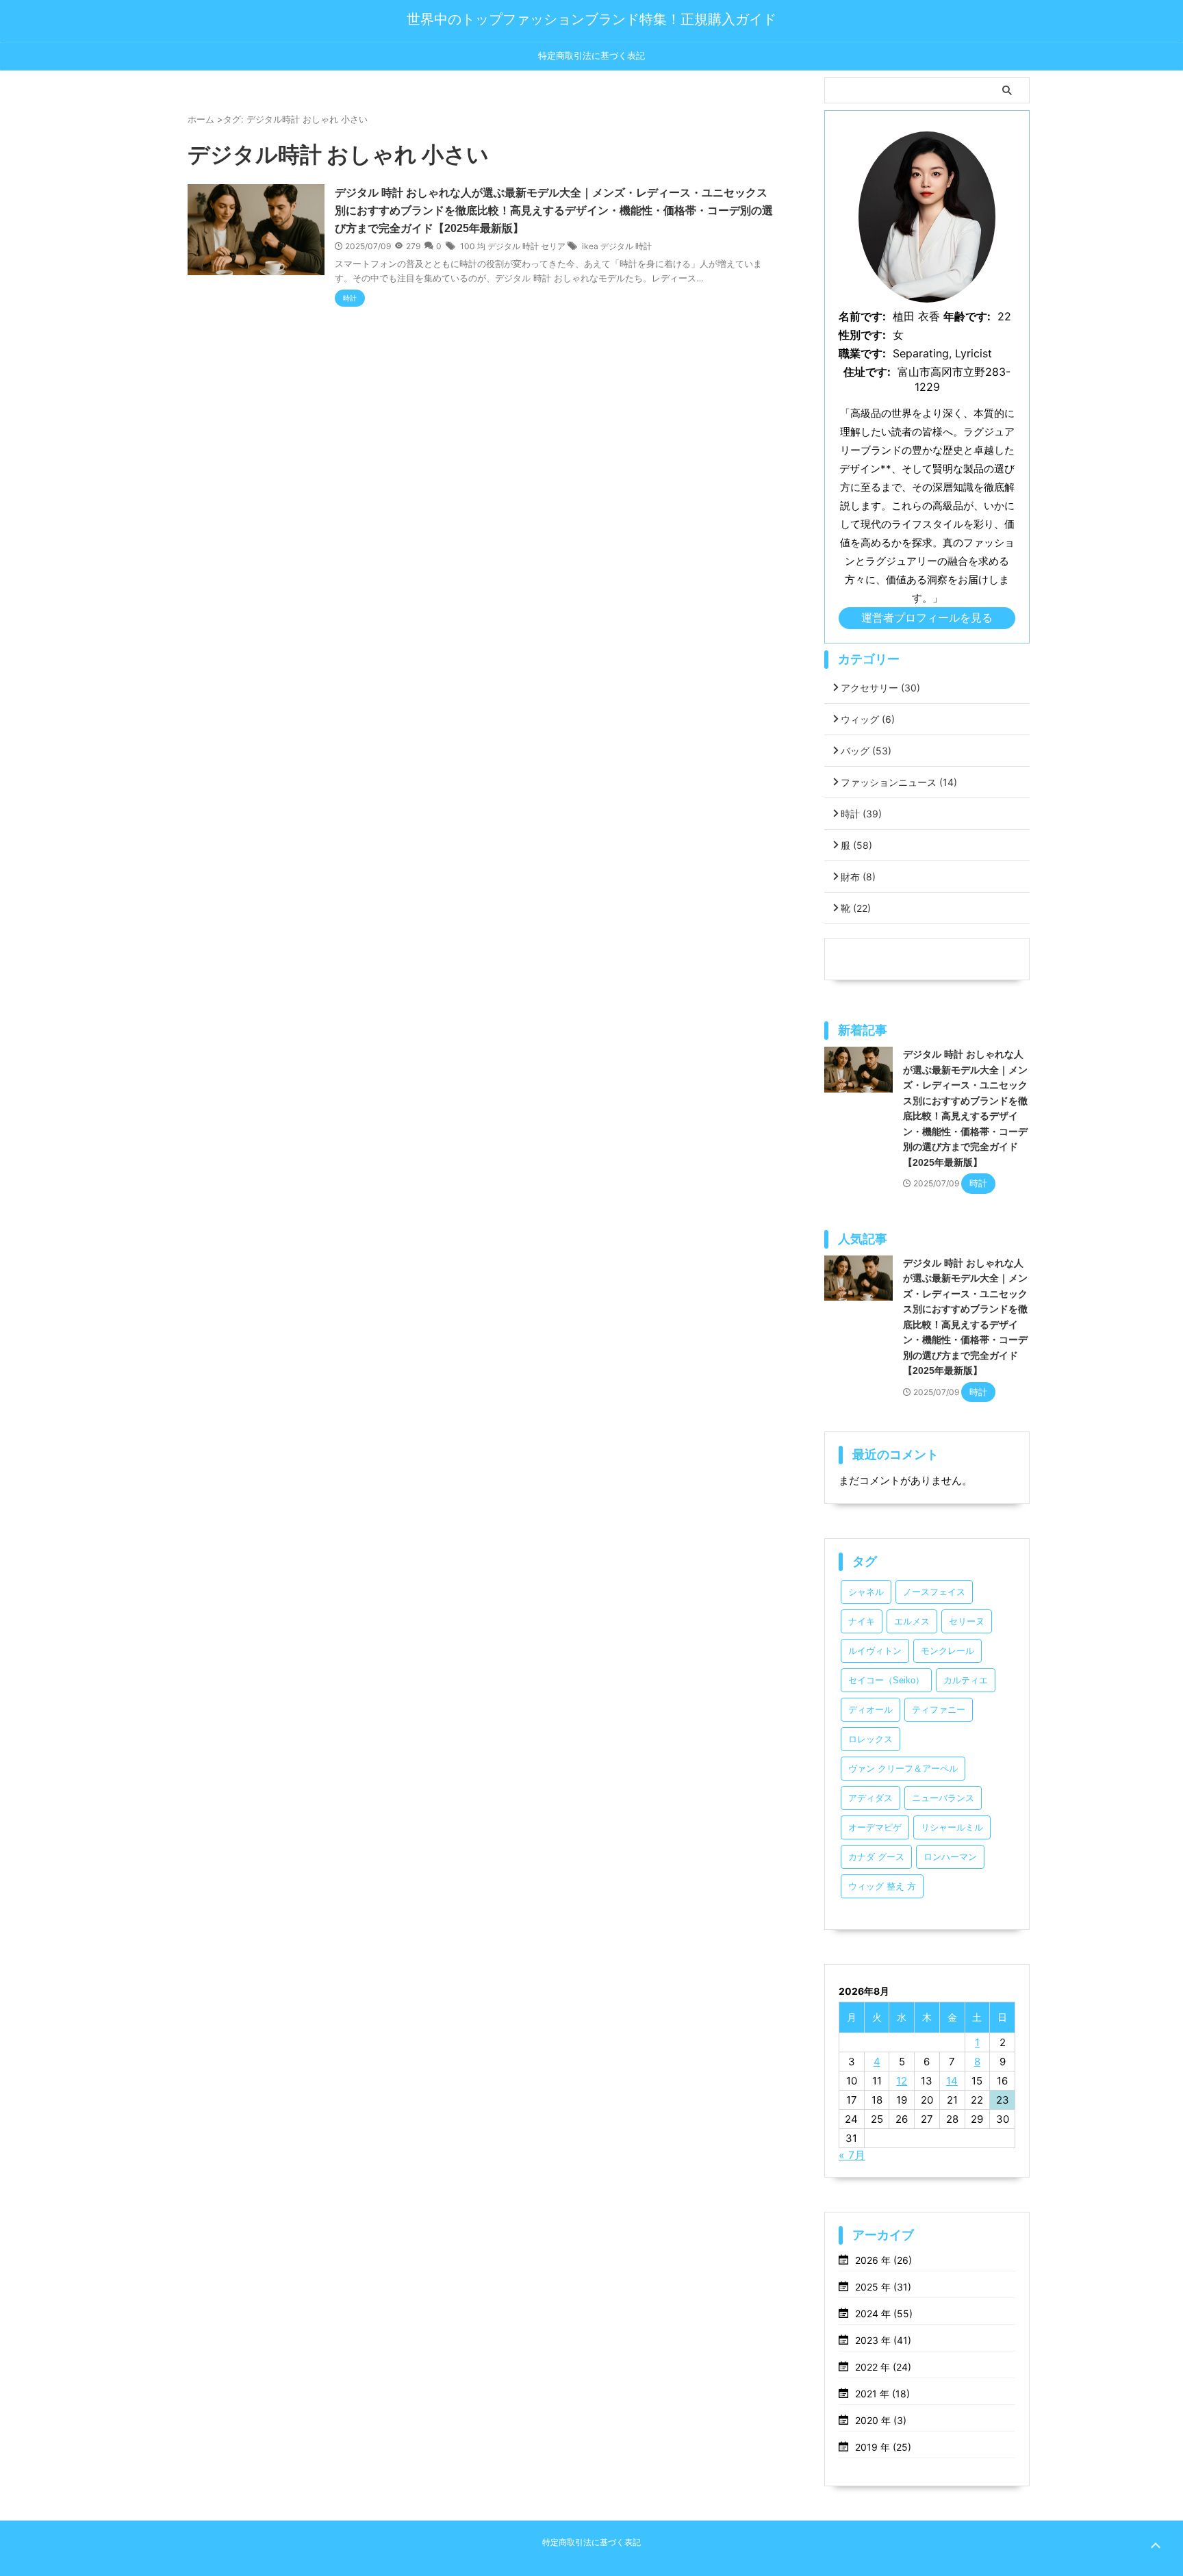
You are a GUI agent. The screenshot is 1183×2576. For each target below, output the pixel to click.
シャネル (866, 1592)
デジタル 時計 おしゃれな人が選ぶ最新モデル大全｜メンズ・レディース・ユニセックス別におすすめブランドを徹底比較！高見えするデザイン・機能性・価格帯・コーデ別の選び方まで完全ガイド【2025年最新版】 (554, 211)
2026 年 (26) (883, 2260)
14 (952, 2081)
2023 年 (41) (883, 2340)
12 (902, 2081)
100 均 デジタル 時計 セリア (513, 246)
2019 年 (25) (883, 2447)
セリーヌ (967, 1621)
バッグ (866, 751)
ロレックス (870, 1739)
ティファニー (939, 1710)
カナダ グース (876, 1857)
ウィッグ (868, 719)
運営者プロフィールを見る (927, 617)
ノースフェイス (934, 1592)
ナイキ (862, 1621)
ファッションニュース (899, 782)
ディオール (870, 1710)
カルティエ (966, 1680)
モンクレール (947, 1651)
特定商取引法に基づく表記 (591, 56)
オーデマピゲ (875, 1827)
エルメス (912, 1621)
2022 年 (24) (883, 2367)
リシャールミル (952, 1827)
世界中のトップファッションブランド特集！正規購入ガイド (591, 19)
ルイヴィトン (875, 1651)
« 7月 (852, 2155)
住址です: (867, 372)
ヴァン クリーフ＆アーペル (903, 1769)
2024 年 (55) (884, 2313)
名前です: (862, 316)
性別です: (862, 335)
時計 (861, 814)
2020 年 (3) (881, 2420)
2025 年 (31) (883, 2287)
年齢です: (967, 316)
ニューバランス (943, 1798)
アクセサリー (880, 688)
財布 (858, 877)
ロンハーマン (950, 1857)
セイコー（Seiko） (886, 1680)
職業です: (862, 353)
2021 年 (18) (882, 2394)
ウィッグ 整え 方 (882, 1886)
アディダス (870, 1798)
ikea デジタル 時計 (617, 246)
